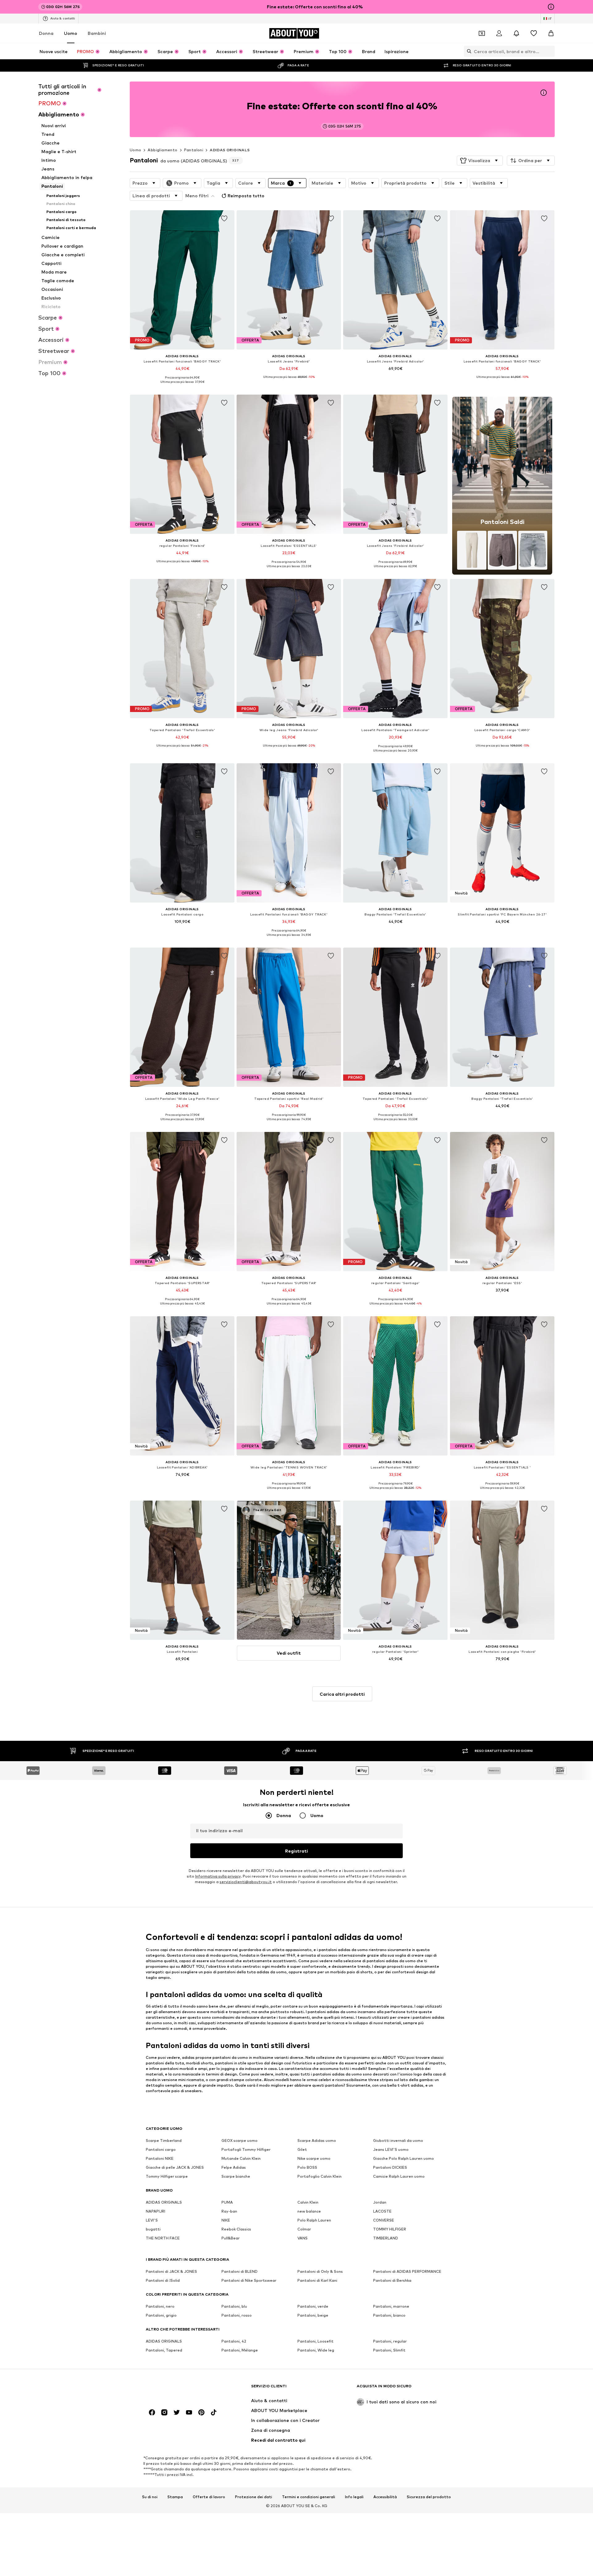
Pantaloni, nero (160, 2307)
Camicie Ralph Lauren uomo (399, 2177)
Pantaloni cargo (161, 2150)
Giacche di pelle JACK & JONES (175, 2168)
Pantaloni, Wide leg (316, 2350)
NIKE (226, 2220)
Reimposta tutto (246, 196)
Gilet (302, 2150)
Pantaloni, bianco (389, 2316)
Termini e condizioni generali (309, 2497)
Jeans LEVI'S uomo (391, 2150)
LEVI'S (152, 2220)
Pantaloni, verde (313, 2307)
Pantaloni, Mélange (240, 2350)
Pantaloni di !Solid (163, 2281)
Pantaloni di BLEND (240, 2272)
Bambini (97, 33)
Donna (46, 33)
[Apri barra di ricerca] (468, 51)
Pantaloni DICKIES (390, 2168)
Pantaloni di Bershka (392, 2281)
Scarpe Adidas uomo (317, 2141)
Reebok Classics (236, 2229)
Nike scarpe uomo (314, 2159)
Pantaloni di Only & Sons (320, 2272)
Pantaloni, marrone (391, 2307)
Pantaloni (194, 150)
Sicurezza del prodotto (429, 2497)
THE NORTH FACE (163, 2238)
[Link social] (152, 2413)
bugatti (153, 2229)
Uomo (71, 33)
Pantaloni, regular (390, 2341)
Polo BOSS (307, 2168)
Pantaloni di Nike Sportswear (249, 2281)
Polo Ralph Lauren (314, 2220)
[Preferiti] (534, 33)
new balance (309, 2212)
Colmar (304, 2229)
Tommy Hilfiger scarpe (167, 2177)
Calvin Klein (308, 2203)
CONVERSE (384, 2220)
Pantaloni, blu (234, 2307)
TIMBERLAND (386, 2238)
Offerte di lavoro (209, 2497)
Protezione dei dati (254, 2497)
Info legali (354, 2497)
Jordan (380, 2203)
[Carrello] (551, 33)
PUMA (227, 2203)
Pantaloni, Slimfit (389, 2350)
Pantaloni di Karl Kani (317, 2281)
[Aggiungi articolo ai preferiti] (224, 219)
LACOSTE (382, 2212)
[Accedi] (499, 33)
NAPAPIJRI (156, 2212)
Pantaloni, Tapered (164, 2350)
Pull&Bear (231, 2238)
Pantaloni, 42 (234, 2341)
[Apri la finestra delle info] (551, 7)
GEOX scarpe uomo (240, 2141)
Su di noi (150, 2497)
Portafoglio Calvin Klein (320, 2177)
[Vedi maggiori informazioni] (182, 386)
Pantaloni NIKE (160, 2159)
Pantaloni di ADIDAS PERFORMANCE (407, 2272)
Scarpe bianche (236, 2177)
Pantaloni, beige (313, 2316)
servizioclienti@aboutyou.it (246, 1882)
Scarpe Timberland (164, 2141)
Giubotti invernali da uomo (398, 2141)
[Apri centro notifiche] (516, 33)
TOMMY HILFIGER (390, 2229)
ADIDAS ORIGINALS (230, 150)
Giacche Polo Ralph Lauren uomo (404, 2159)
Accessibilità (385, 2497)
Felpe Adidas (234, 2168)
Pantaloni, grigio (161, 2316)
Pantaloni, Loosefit (315, 2341)
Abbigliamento (162, 150)
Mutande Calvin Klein (241, 2159)
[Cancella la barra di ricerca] (550, 51)
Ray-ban (229, 2212)
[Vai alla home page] (179, 2389)
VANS (303, 2238)
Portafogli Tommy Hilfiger (246, 2150)
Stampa (175, 2497)
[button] (480, 161)
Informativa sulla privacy (218, 1877)
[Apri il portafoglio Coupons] (482, 33)
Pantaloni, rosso (237, 2316)
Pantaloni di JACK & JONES (171, 2272)
